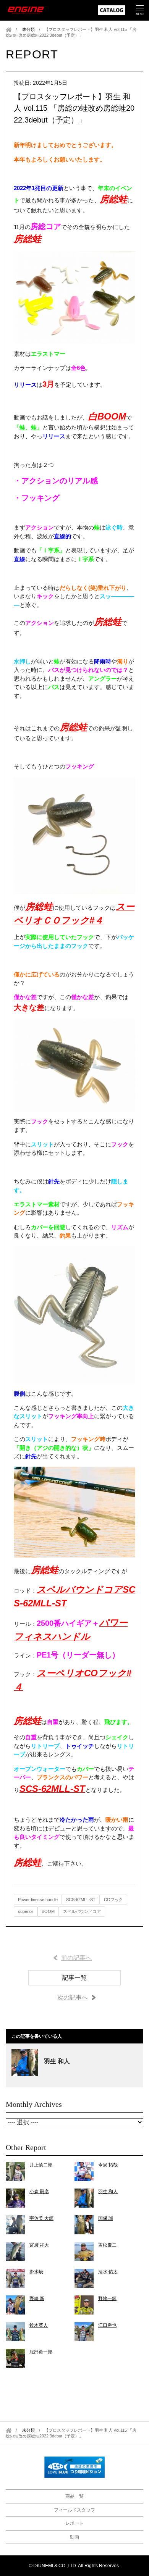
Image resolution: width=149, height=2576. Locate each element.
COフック (113, 1900)
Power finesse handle (38, 1900)
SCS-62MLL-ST (81, 1900)
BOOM (48, 1911)
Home (9, 30)
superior (26, 1911)
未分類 (28, 29)
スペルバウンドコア (82, 1911)
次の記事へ (73, 1997)
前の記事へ (76, 1958)
